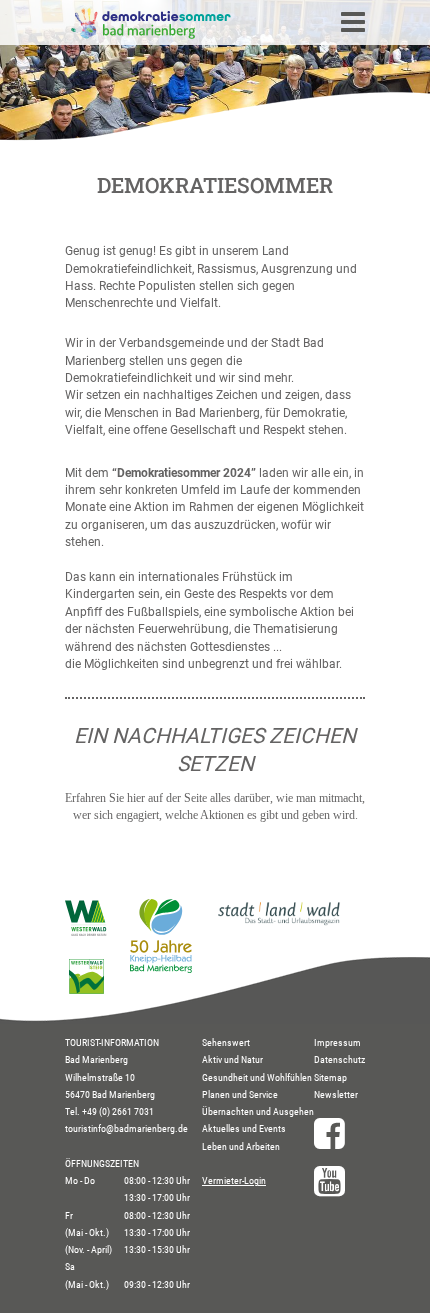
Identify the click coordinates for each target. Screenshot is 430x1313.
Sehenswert (226, 1042)
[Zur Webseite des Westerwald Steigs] (86, 990)
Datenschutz (339, 1059)
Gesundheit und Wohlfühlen (257, 1077)
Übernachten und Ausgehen (258, 1111)
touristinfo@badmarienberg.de (126, 1128)
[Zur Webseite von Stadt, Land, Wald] (278, 924)
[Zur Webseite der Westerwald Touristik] (86, 932)
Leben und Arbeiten (241, 1146)
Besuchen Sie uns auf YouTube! (339, 1181)
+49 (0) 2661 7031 (118, 1111)
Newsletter (336, 1094)
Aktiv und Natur (232, 1059)
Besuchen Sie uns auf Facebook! (339, 1133)
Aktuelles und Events (244, 1128)
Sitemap (330, 1077)
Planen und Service (240, 1094)
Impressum (337, 1042)
